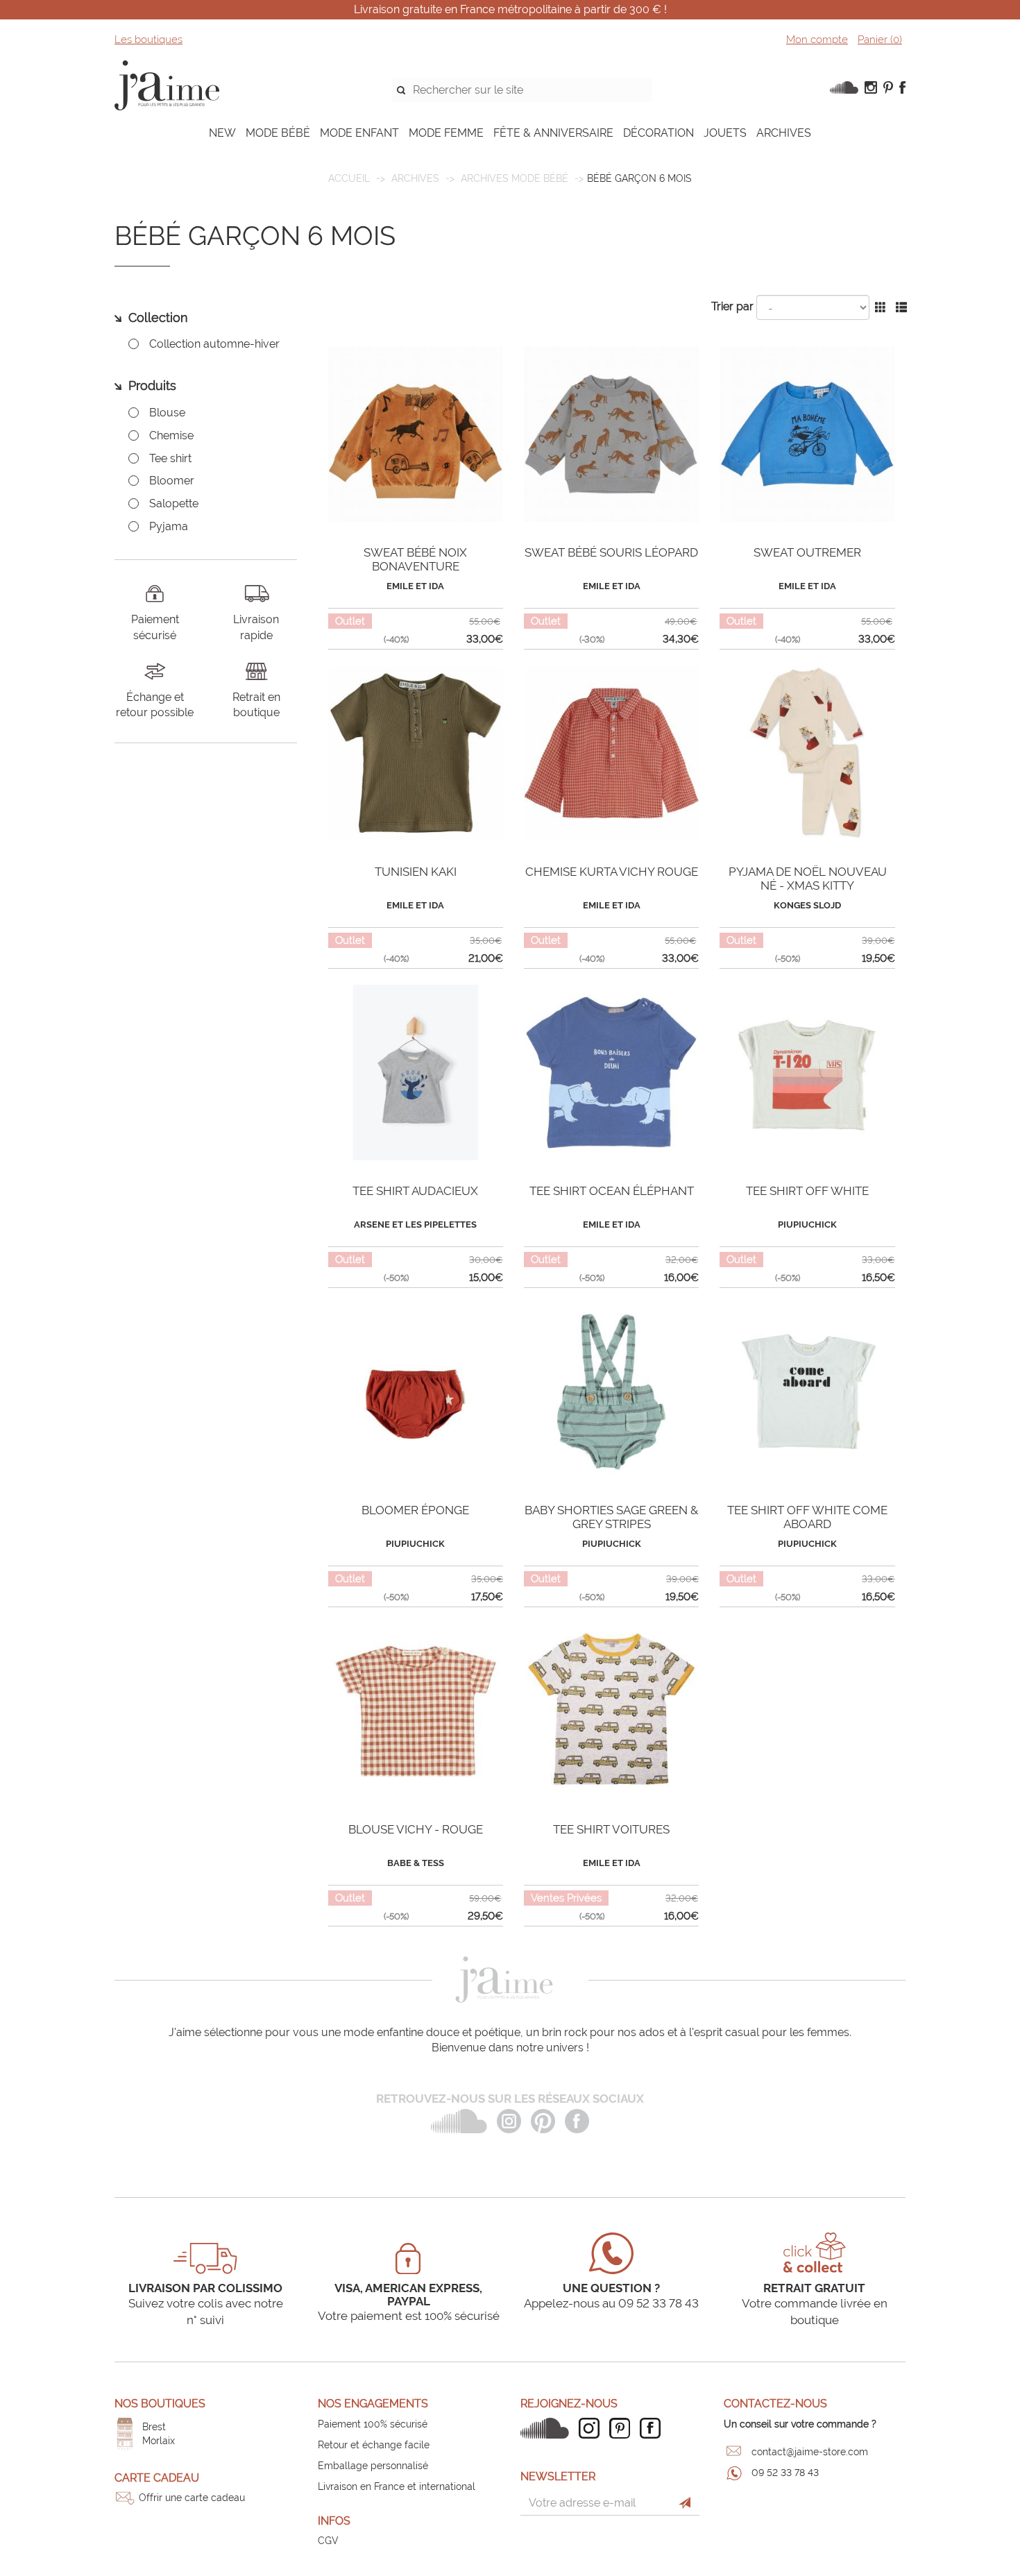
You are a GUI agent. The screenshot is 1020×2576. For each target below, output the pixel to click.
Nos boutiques (160, 2404)
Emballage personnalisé (373, 2466)
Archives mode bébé (515, 178)
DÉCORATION (658, 133)
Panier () (880, 40)
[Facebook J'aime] (654, 2428)
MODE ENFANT (359, 133)
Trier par (732, 306)
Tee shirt (170, 458)
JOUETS (725, 133)
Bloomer (172, 481)
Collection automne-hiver (214, 344)
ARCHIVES (784, 133)
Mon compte (817, 40)
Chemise (171, 435)
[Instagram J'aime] (593, 2428)
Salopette (174, 503)
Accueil (349, 178)
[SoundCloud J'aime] (548, 2428)
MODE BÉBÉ (278, 133)
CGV (328, 2541)
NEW (222, 133)
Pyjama (169, 526)
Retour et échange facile (374, 2445)
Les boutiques (148, 40)
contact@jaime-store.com (810, 2452)
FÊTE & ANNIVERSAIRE (553, 133)
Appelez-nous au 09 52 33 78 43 (611, 2303)
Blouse (167, 413)
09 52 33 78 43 (785, 2473)
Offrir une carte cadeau (192, 2498)
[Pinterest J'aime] (623, 2428)
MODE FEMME (446, 133)
